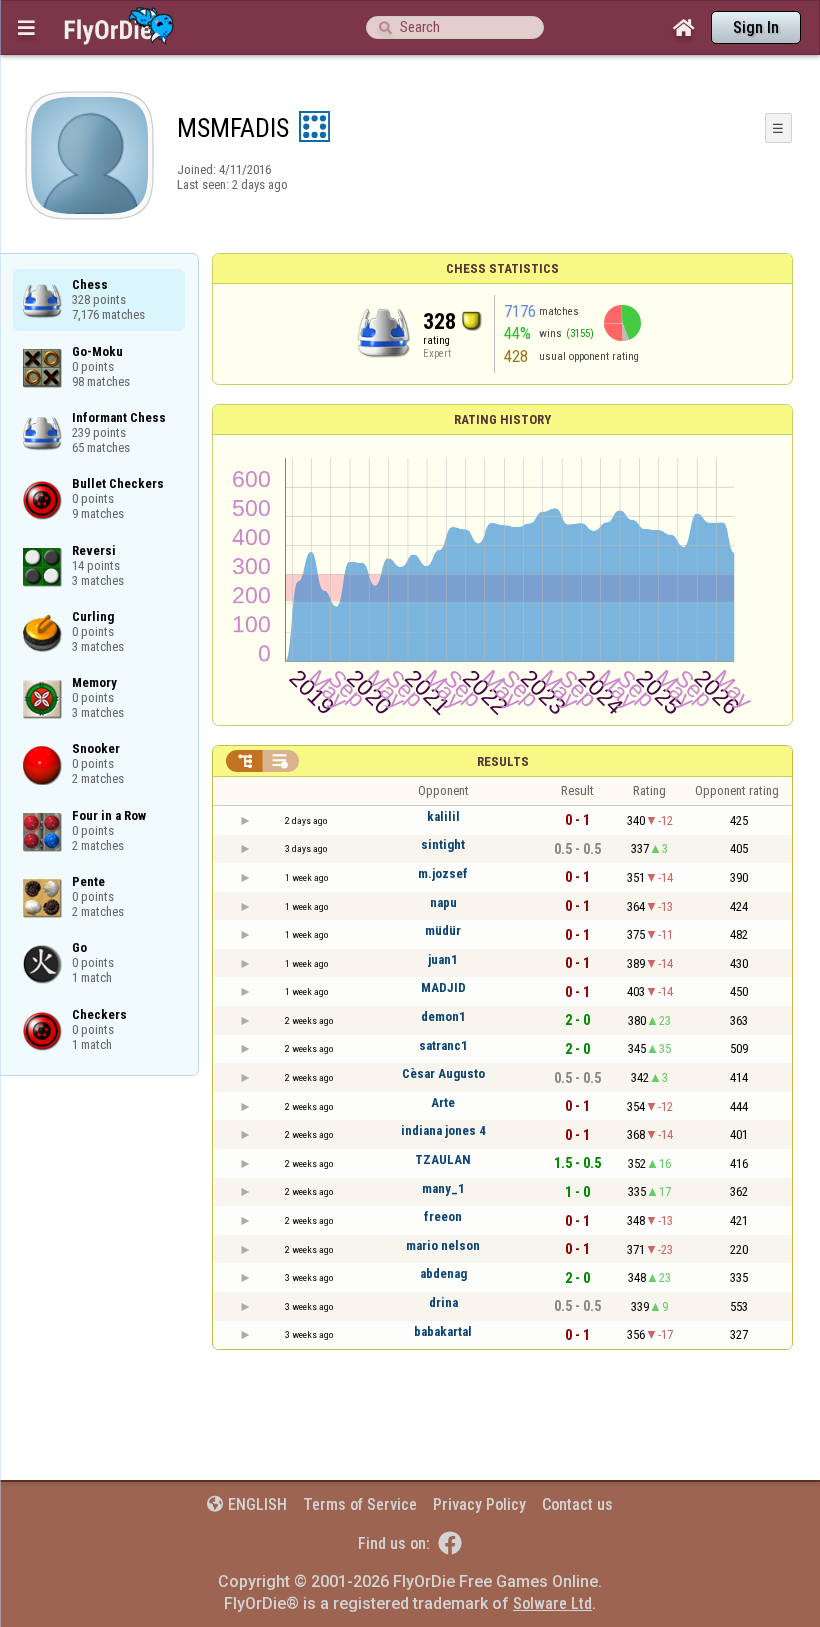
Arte (443, 1102)
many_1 (443, 1188)
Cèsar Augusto (443, 1073)
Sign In (756, 27)
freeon (443, 1216)
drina (443, 1302)
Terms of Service (360, 1504)
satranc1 (443, 1045)
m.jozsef (443, 873)
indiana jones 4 (443, 1130)
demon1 (443, 1016)
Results (503, 761)
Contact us (577, 1504)
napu (443, 902)
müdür (443, 930)
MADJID (443, 987)
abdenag (443, 1273)
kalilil (443, 816)
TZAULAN (443, 1159)
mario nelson (443, 1245)
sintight (443, 844)
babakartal (443, 1331)
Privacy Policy (479, 1504)
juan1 (443, 959)
